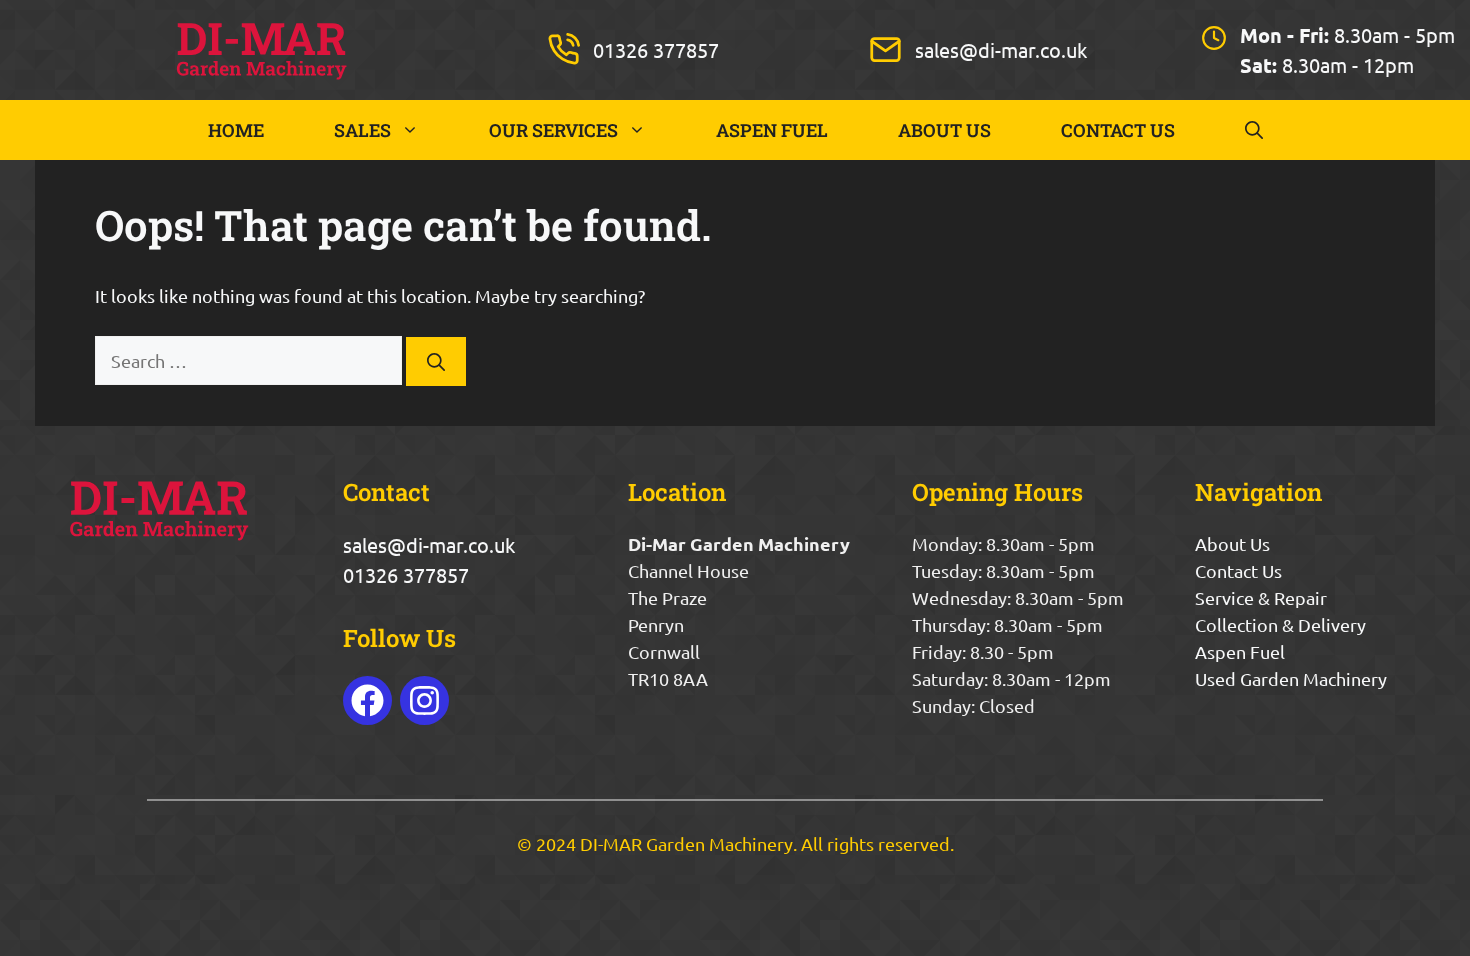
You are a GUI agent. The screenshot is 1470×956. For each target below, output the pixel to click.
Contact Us (1238, 570)
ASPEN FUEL (772, 130)
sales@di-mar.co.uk (1001, 49)
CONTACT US (1118, 130)
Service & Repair (1261, 597)
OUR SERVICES (553, 130)
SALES (362, 130)
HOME (236, 130)
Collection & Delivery (1280, 624)
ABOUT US (944, 130)
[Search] (436, 361)
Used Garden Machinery (1291, 678)
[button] (1254, 130)
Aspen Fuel (1240, 651)
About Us (1232, 543)
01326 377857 (656, 49)
